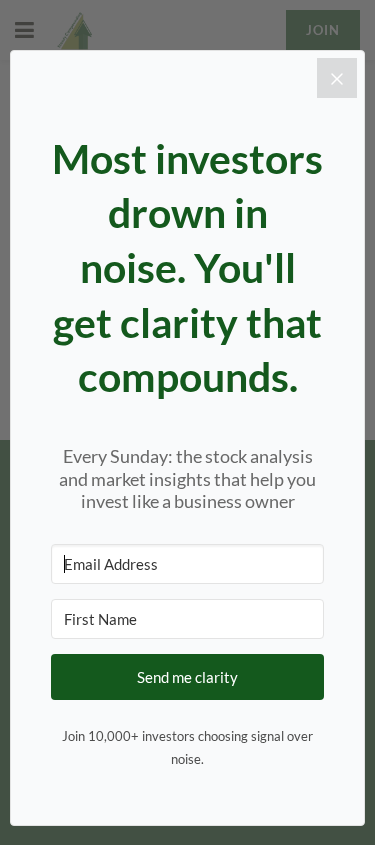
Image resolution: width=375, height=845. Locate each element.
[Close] (337, 78)
